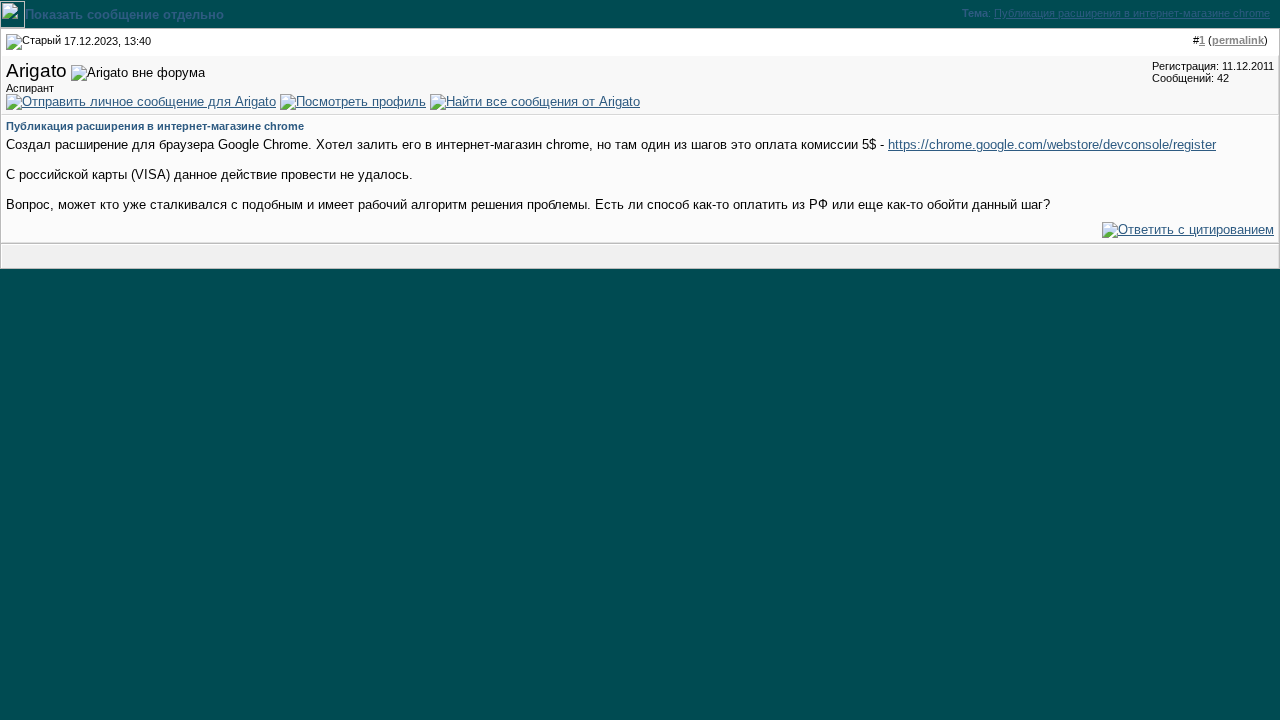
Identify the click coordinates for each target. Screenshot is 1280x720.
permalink (1238, 40)
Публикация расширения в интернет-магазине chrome (1132, 13)
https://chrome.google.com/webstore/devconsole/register (1052, 144)
